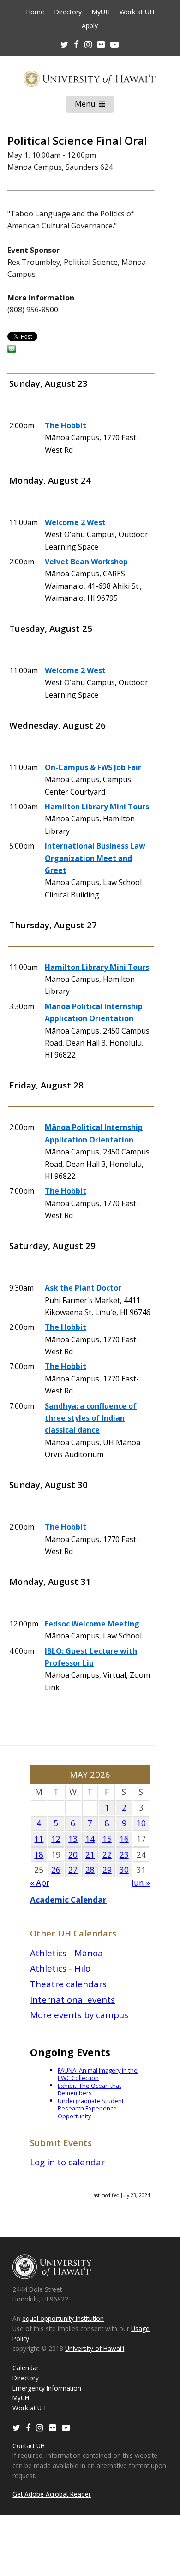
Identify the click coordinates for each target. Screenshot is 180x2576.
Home (35, 12)
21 (90, 1855)
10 (141, 1823)
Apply (90, 26)
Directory (68, 12)
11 (39, 1839)
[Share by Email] (12, 350)
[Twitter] (16, 2427)
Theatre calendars (68, 1984)
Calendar (26, 2368)
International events (72, 1999)
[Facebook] (28, 2427)
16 (124, 1839)
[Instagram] (40, 2427)
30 (124, 1870)
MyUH (101, 12)
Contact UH (29, 2446)
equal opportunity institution (63, 2318)
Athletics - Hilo (60, 1968)
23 (124, 1855)
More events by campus (79, 2015)
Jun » (141, 1883)
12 (56, 1839)
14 (90, 1839)
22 (107, 1855)
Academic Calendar (68, 1900)
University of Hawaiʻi (95, 2348)
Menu (95, 106)
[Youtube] (115, 44)
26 (56, 1870)
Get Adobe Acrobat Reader (52, 2494)
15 (107, 1839)
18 (39, 1855)
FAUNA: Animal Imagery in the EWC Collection (98, 2074)
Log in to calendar (67, 2162)
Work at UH (137, 12)
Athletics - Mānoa (66, 1953)
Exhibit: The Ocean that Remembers (89, 2089)
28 (90, 1870)
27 (73, 1870)
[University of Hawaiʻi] (90, 79)
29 (107, 1870)
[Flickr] (53, 2427)
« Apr (40, 1883)
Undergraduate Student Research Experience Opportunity (91, 2108)
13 (73, 1839)
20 (73, 1855)
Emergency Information (47, 2388)
